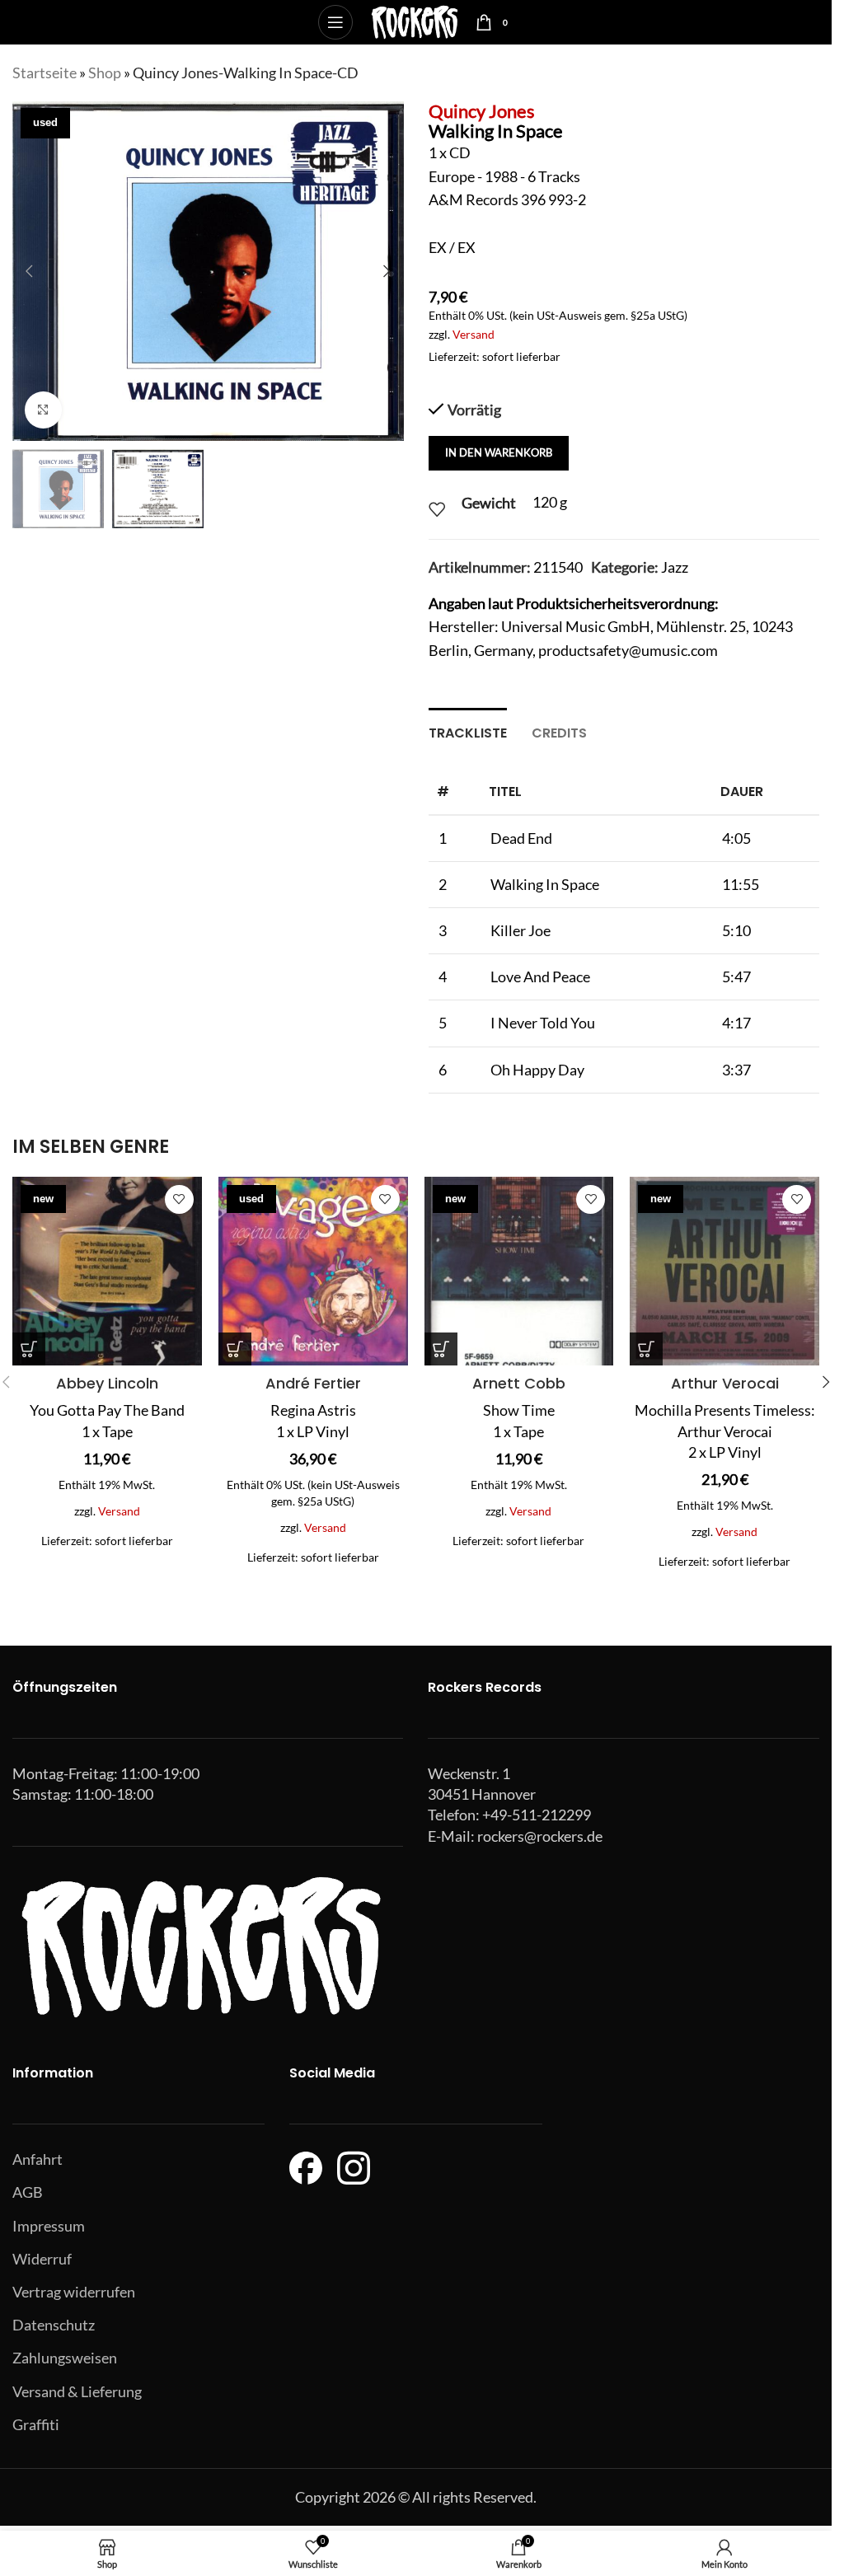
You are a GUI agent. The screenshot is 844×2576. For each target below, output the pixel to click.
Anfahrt (38, 2159)
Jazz (675, 567)
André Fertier (313, 1383)
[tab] (468, 731)
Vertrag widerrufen (74, 2292)
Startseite (45, 73)
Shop (105, 73)
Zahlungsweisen (65, 2358)
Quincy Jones (482, 111)
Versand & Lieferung (77, 2391)
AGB (28, 2192)
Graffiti (36, 2424)
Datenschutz (54, 2325)
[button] (29, 271)
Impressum (49, 2226)
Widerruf (42, 2259)
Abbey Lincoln (107, 1383)
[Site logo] (414, 21)
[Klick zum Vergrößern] (43, 410)
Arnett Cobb (519, 1383)
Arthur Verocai (725, 1383)
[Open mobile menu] (335, 22)
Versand (474, 334)
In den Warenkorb (499, 452)
